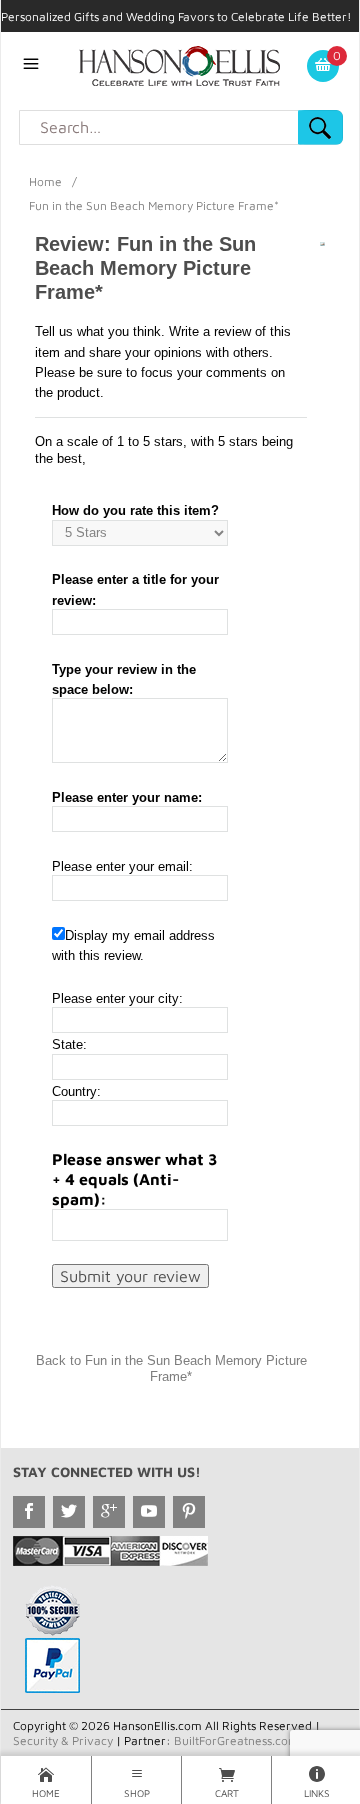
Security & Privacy (63, 1740)
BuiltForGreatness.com (236, 1740)
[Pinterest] (189, 1512)
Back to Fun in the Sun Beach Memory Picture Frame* (171, 1368)
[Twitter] (69, 1512)
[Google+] (109, 1512)
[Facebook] (29, 1512)
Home (45, 181)
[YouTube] (149, 1512)
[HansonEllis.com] (179, 64)
